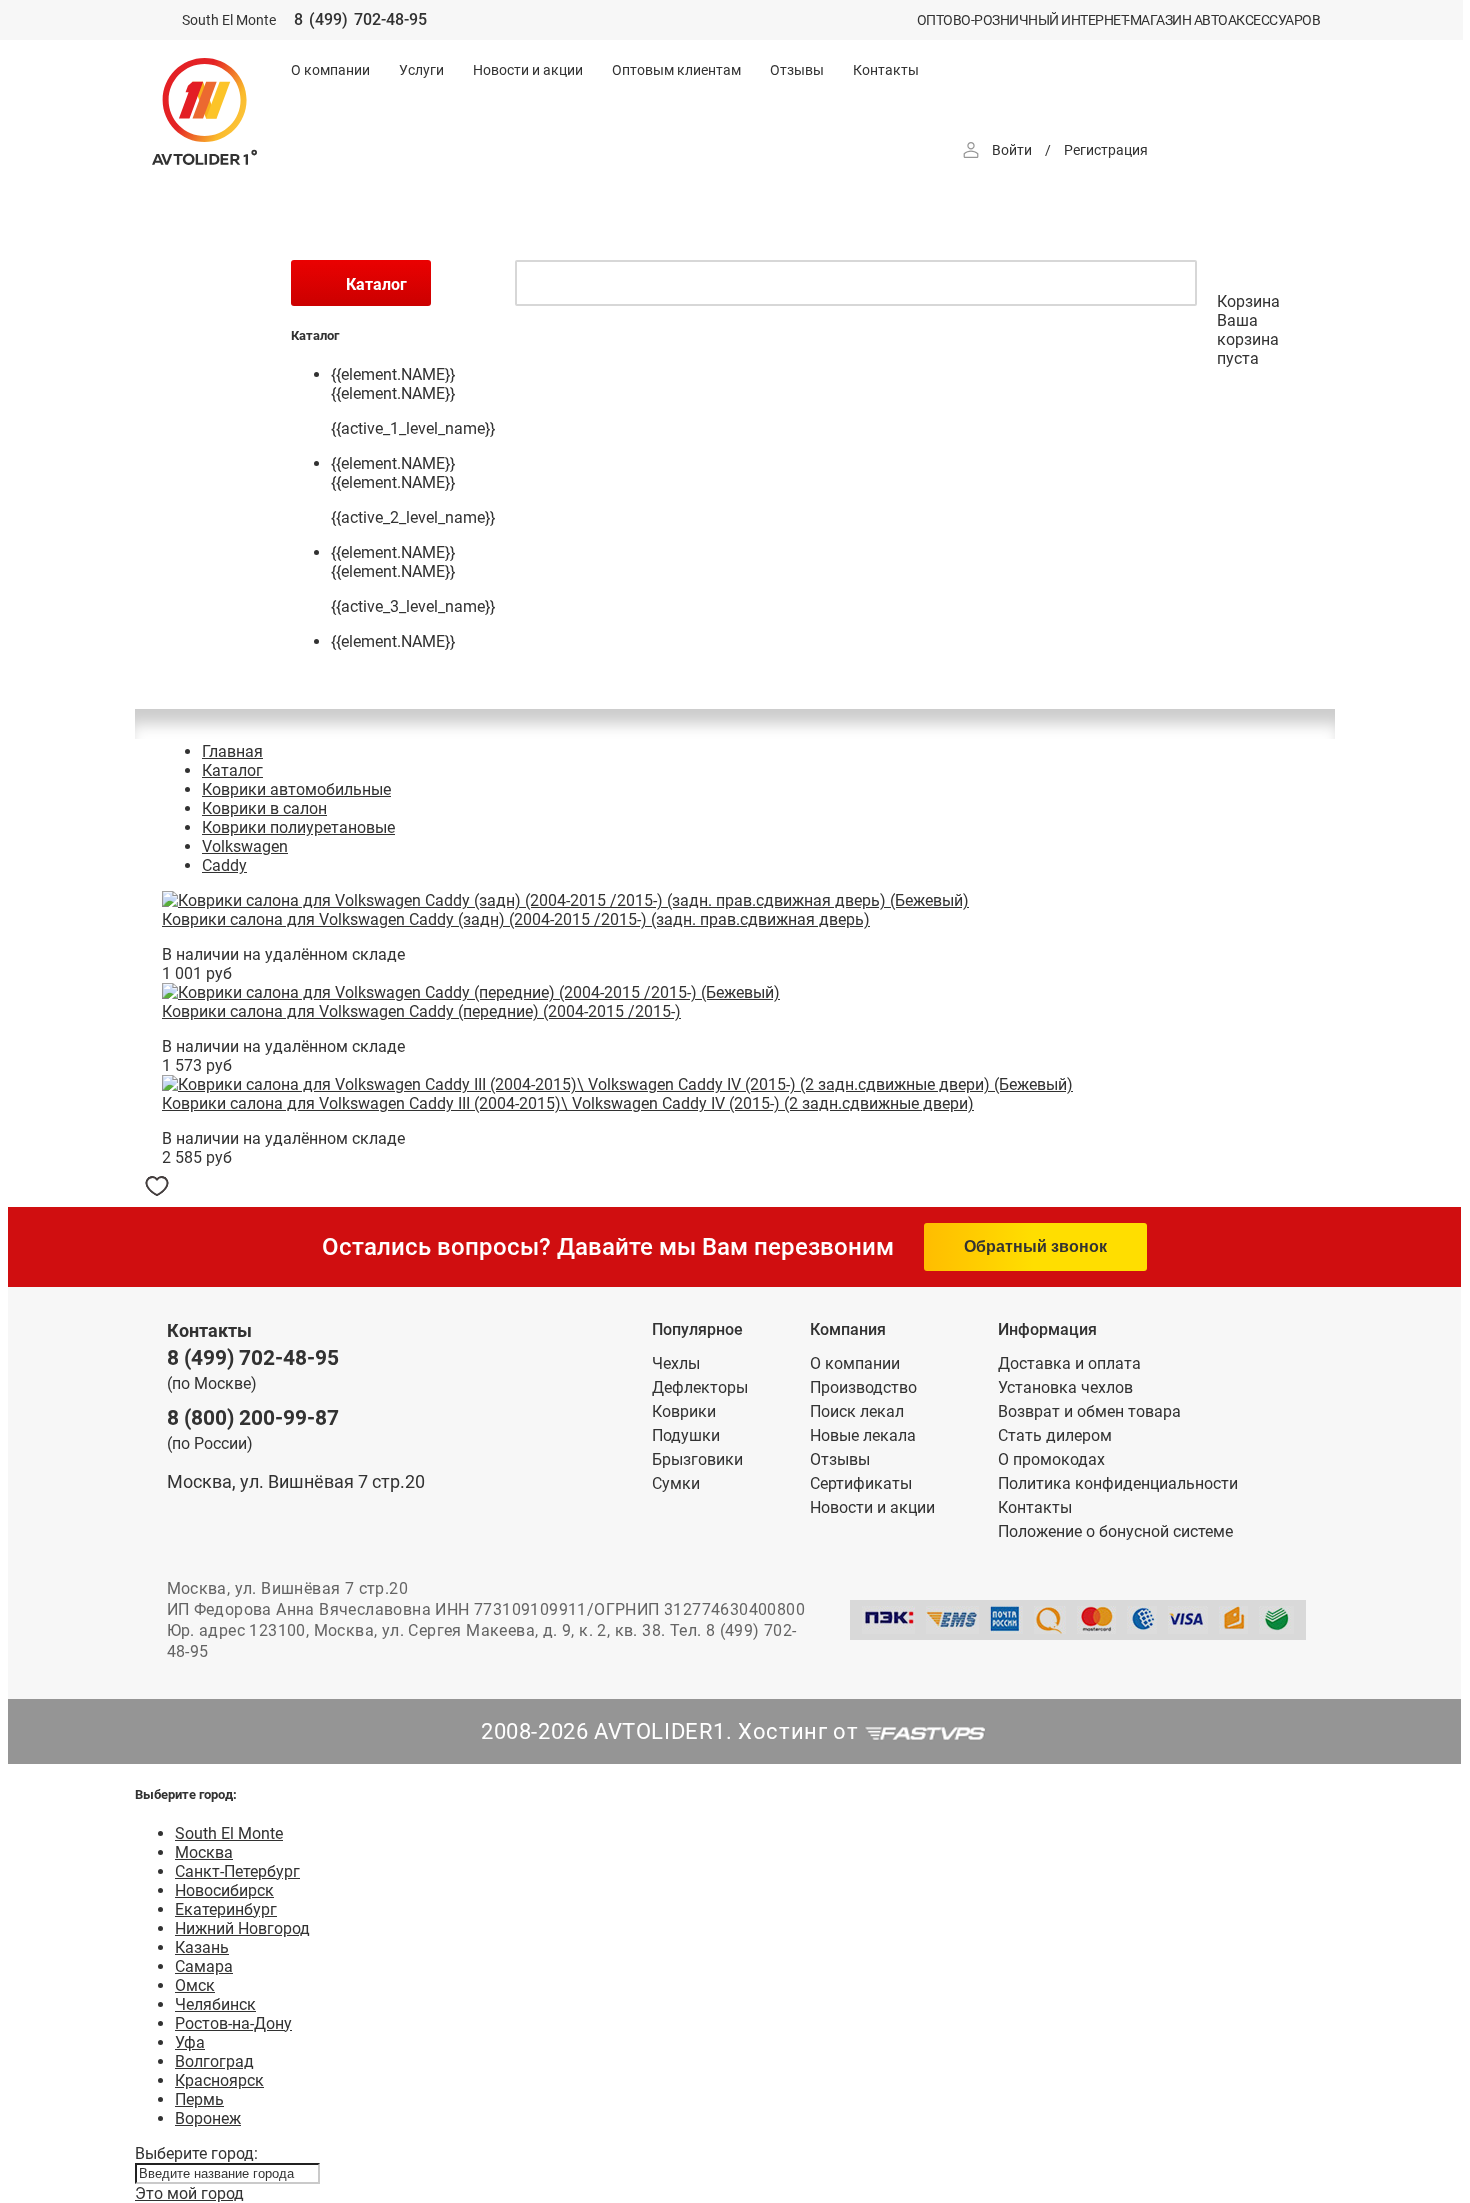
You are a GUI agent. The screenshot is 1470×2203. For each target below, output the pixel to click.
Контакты (886, 70)
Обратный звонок (1035, 1246)
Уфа (190, 2042)
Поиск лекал (857, 1411)
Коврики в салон (264, 808)
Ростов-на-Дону (233, 2023)
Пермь (199, 2099)
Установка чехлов (1065, 1387)
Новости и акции (528, 70)
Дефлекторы (700, 1387)
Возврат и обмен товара (1089, 1411)
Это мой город (189, 2193)
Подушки (686, 1435)
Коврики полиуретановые (298, 827)
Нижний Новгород (242, 1928)
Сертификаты (861, 1483)
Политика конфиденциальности (1118, 1483)
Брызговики (697, 1459)
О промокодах (1051, 1459)
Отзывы (797, 70)
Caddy (224, 865)
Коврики (684, 1411)
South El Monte (229, 1833)
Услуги (421, 70)
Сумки (676, 1483)
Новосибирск (224, 1890)
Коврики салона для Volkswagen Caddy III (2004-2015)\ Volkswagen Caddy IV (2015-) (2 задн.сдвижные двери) (568, 1103)
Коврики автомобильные (296, 789)
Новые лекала (863, 1435)
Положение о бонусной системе (1115, 1531)
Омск (195, 1985)
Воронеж (208, 2118)
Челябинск (215, 2004)
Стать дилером (1055, 1435)
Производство (863, 1387)
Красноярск (219, 2080)
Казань (202, 1947)
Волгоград (214, 2061)
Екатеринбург (226, 1909)
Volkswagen (245, 846)
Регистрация (1106, 150)
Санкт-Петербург (237, 1871)
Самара (204, 1966)
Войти (1012, 150)
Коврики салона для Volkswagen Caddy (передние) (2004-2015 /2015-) (421, 1011)
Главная (232, 751)
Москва (204, 1852)
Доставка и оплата (1069, 1363)
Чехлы (676, 1363)
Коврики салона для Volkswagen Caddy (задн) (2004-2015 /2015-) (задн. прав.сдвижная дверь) (516, 919)
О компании (330, 70)
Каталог (232, 770)
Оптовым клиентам (676, 70)
